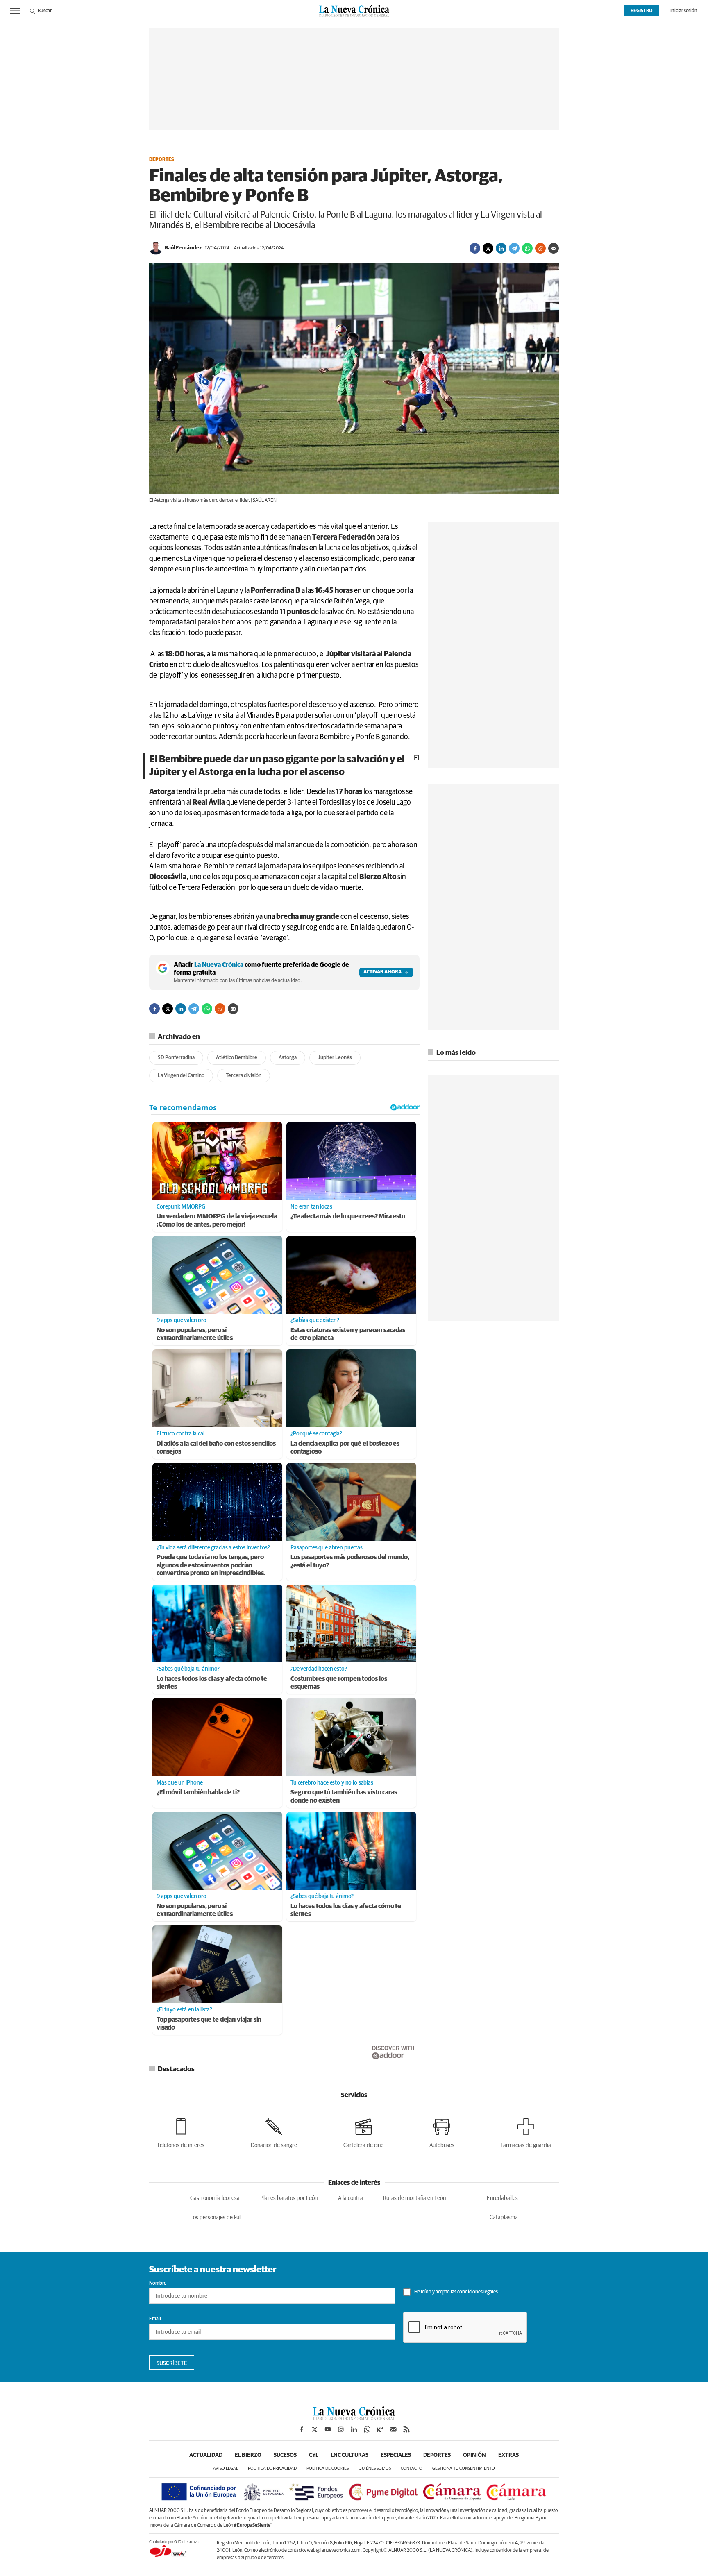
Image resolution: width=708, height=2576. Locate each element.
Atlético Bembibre (237, 1058)
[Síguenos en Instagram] (341, 2429)
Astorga (288, 1058)
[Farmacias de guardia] (526, 2132)
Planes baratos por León (289, 2198)
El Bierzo (248, 2455)
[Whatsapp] (527, 248)
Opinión (474, 2455)
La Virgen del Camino (181, 1076)
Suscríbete (172, 2363)
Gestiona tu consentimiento (464, 2468)
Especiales (396, 2455)
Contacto (412, 2468)
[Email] (554, 248)
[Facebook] (475, 248)
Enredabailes (502, 2198)
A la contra (351, 2198)
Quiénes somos (375, 2468)
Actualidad (206, 2455)
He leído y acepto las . (456, 2292)
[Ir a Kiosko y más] (380, 2429)
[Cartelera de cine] (363, 2132)
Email (155, 2319)
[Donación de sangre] (274, 2132)
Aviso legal (226, 2468)
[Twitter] (488, 248)
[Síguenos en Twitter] (315, 2429)
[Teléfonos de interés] (181, 2132)
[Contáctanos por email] (393, 2429)
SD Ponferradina (176, 1058)
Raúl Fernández (183, 248)
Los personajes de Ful (215, 2218)
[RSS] (406, 2429)
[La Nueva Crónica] (354, 2418)
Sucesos (285, 2455)
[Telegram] (514, 248)
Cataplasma (504, 2218)
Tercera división (244, 1076)
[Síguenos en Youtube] (328, 2429)
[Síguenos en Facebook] (302, 2429)
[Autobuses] (442, 2132)
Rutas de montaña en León (414, 2198)
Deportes (162, 160)
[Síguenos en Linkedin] (354, 2429)
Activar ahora (382, 972)
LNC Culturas (349, 2455)
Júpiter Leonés (335, 1058)
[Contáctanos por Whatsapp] (367, 2429)
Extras (508, 2455)
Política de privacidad (272, 2468)
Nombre (158, 2283)
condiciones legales (478, 2292)
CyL (314, 2455)
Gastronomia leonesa (215, 2198)
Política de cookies (328, 2468)
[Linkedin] (501, 248)
